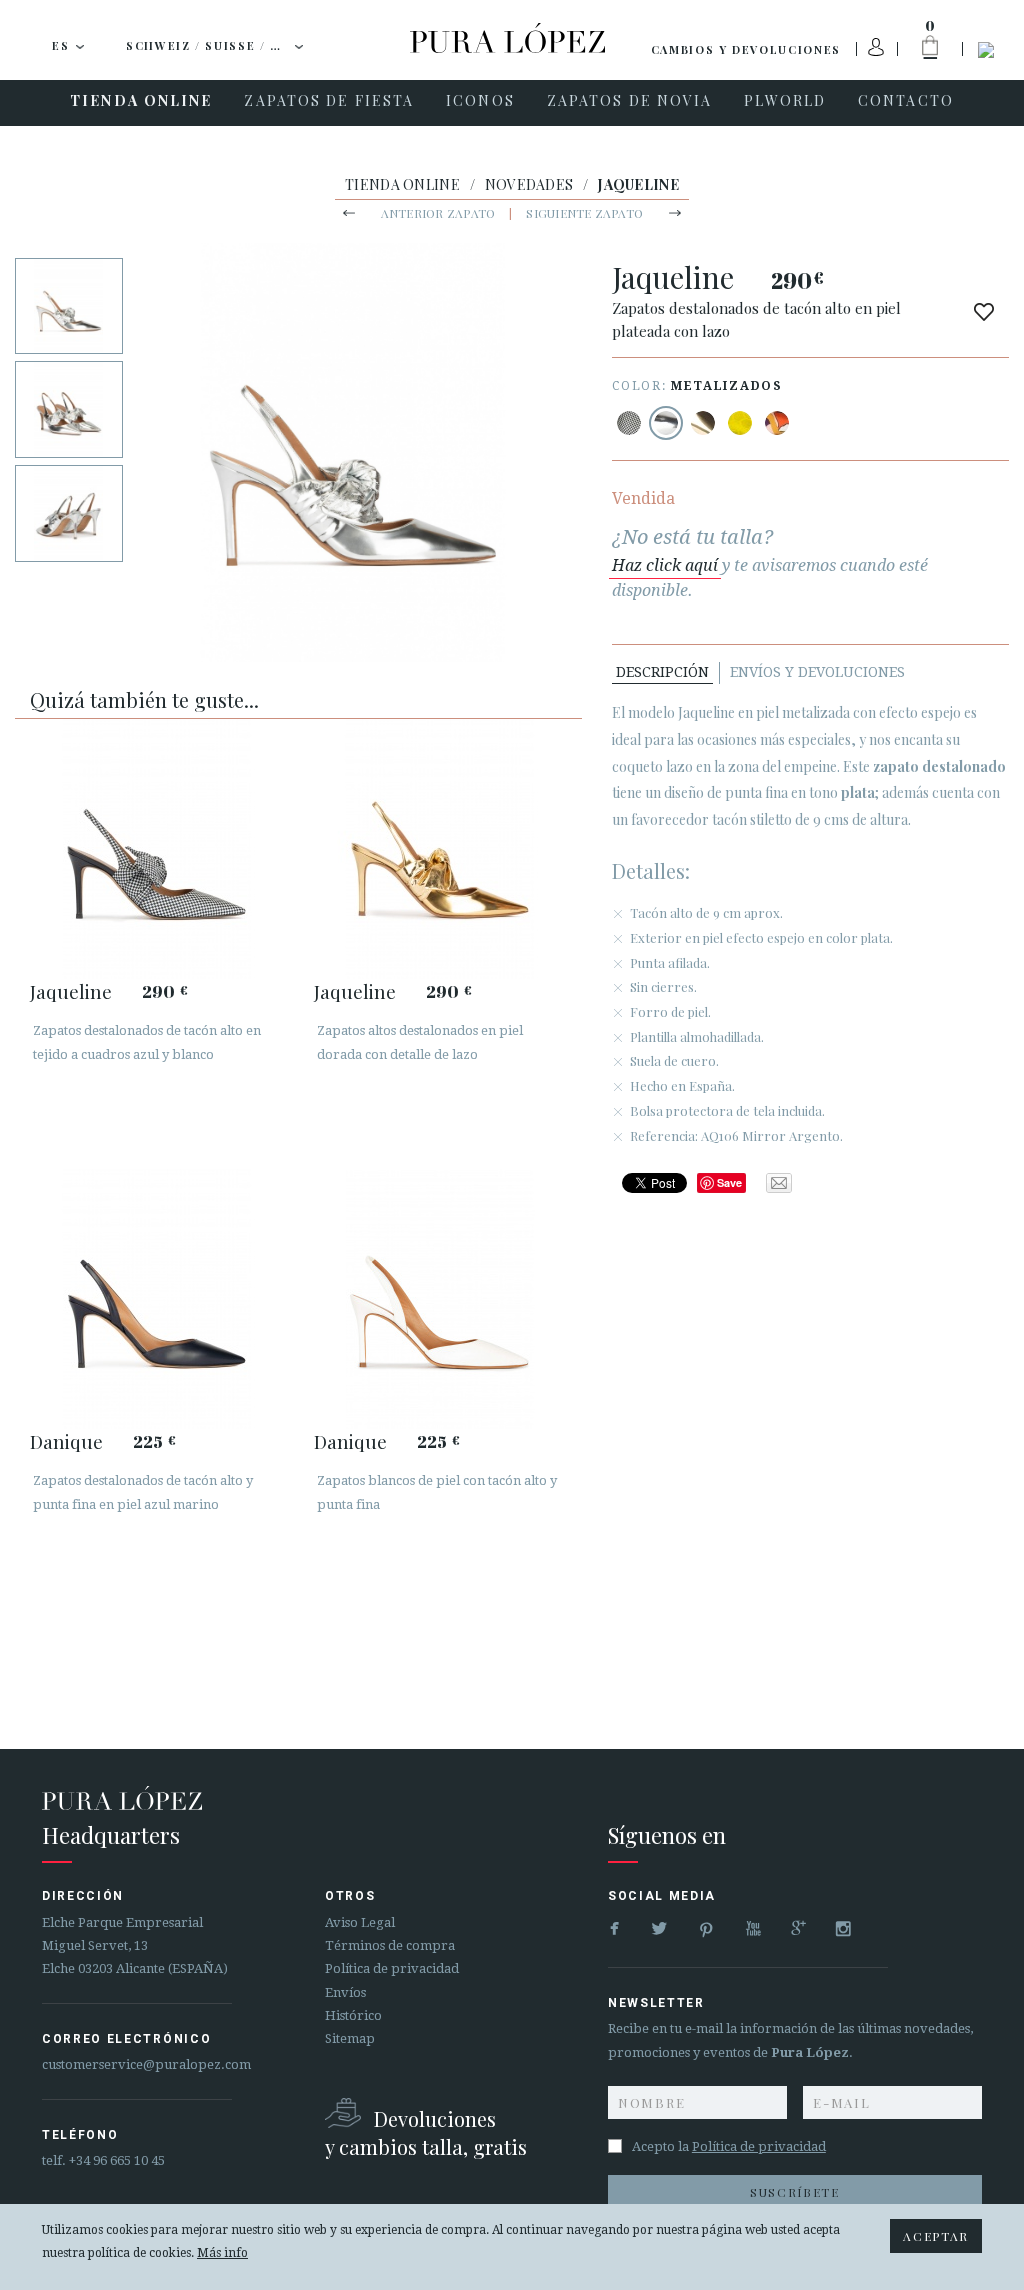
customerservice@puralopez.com (146, 2064)
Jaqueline (71, 991)
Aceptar (936, 2236)
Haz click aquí (665, 565)
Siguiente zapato (584, 213)
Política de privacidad (392, 1968)
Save (729, 1182)
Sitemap (350, 2038)
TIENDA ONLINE (402, 184)
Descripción (662, 672)
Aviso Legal (360, 1922)
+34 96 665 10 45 (117, 2160)
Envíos (345, 1992)
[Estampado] (629, 423)
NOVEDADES (529, 184)
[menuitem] (141, 103)
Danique (66, 1441)
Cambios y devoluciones (746, 49)
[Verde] (740, 423)
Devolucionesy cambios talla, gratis (426, 2132)
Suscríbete (795, 2192)
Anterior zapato (438, 213)
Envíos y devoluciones (817, 672)
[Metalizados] (666, 423)
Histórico (353, 2015)
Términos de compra (390, 1945)
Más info (222, 2253)
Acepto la (729, 2146)
